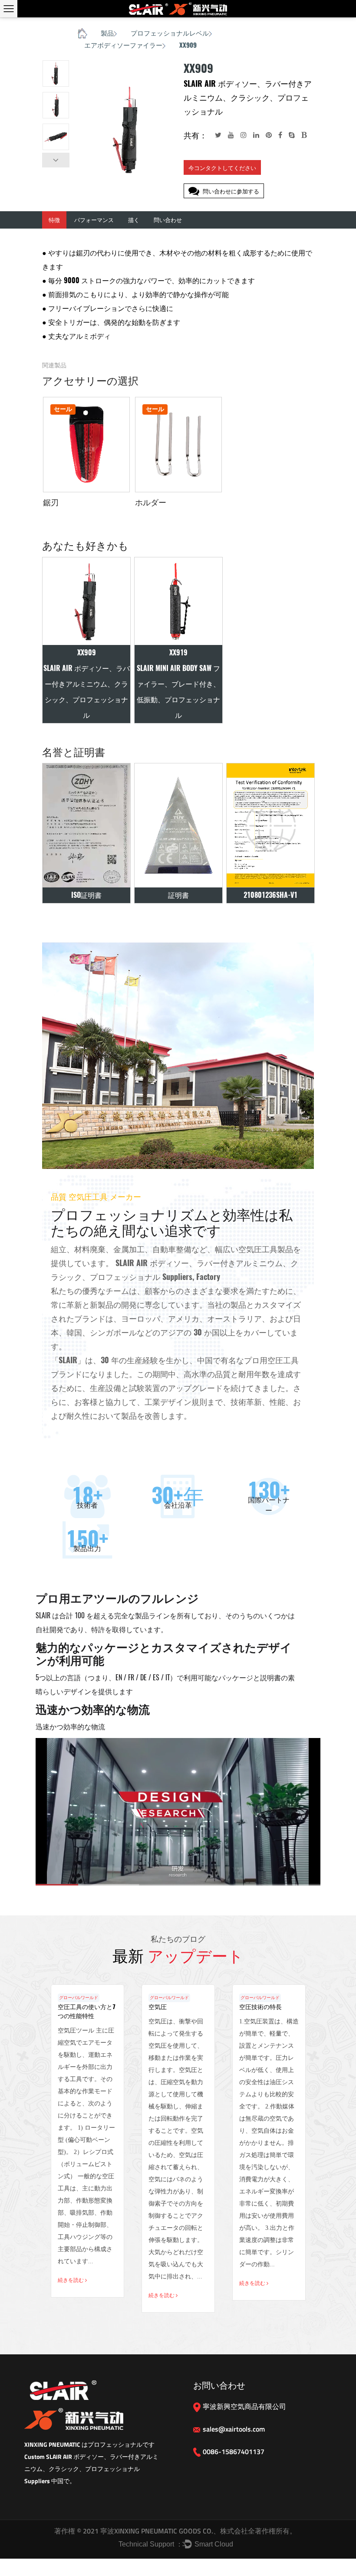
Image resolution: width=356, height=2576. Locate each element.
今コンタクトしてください (222, 168)
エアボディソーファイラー (123, 45)
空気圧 (158, 2007)
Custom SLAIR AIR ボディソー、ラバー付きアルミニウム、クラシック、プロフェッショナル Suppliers (91, 2469)
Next (56, 160)
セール (63, 409)
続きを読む (71, 2280)
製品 (107, 33)
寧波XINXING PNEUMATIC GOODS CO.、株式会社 (173, 2531)
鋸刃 (51, 502)
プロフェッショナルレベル (170, 33)
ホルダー (151, 502)
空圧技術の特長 (260, 2007)
